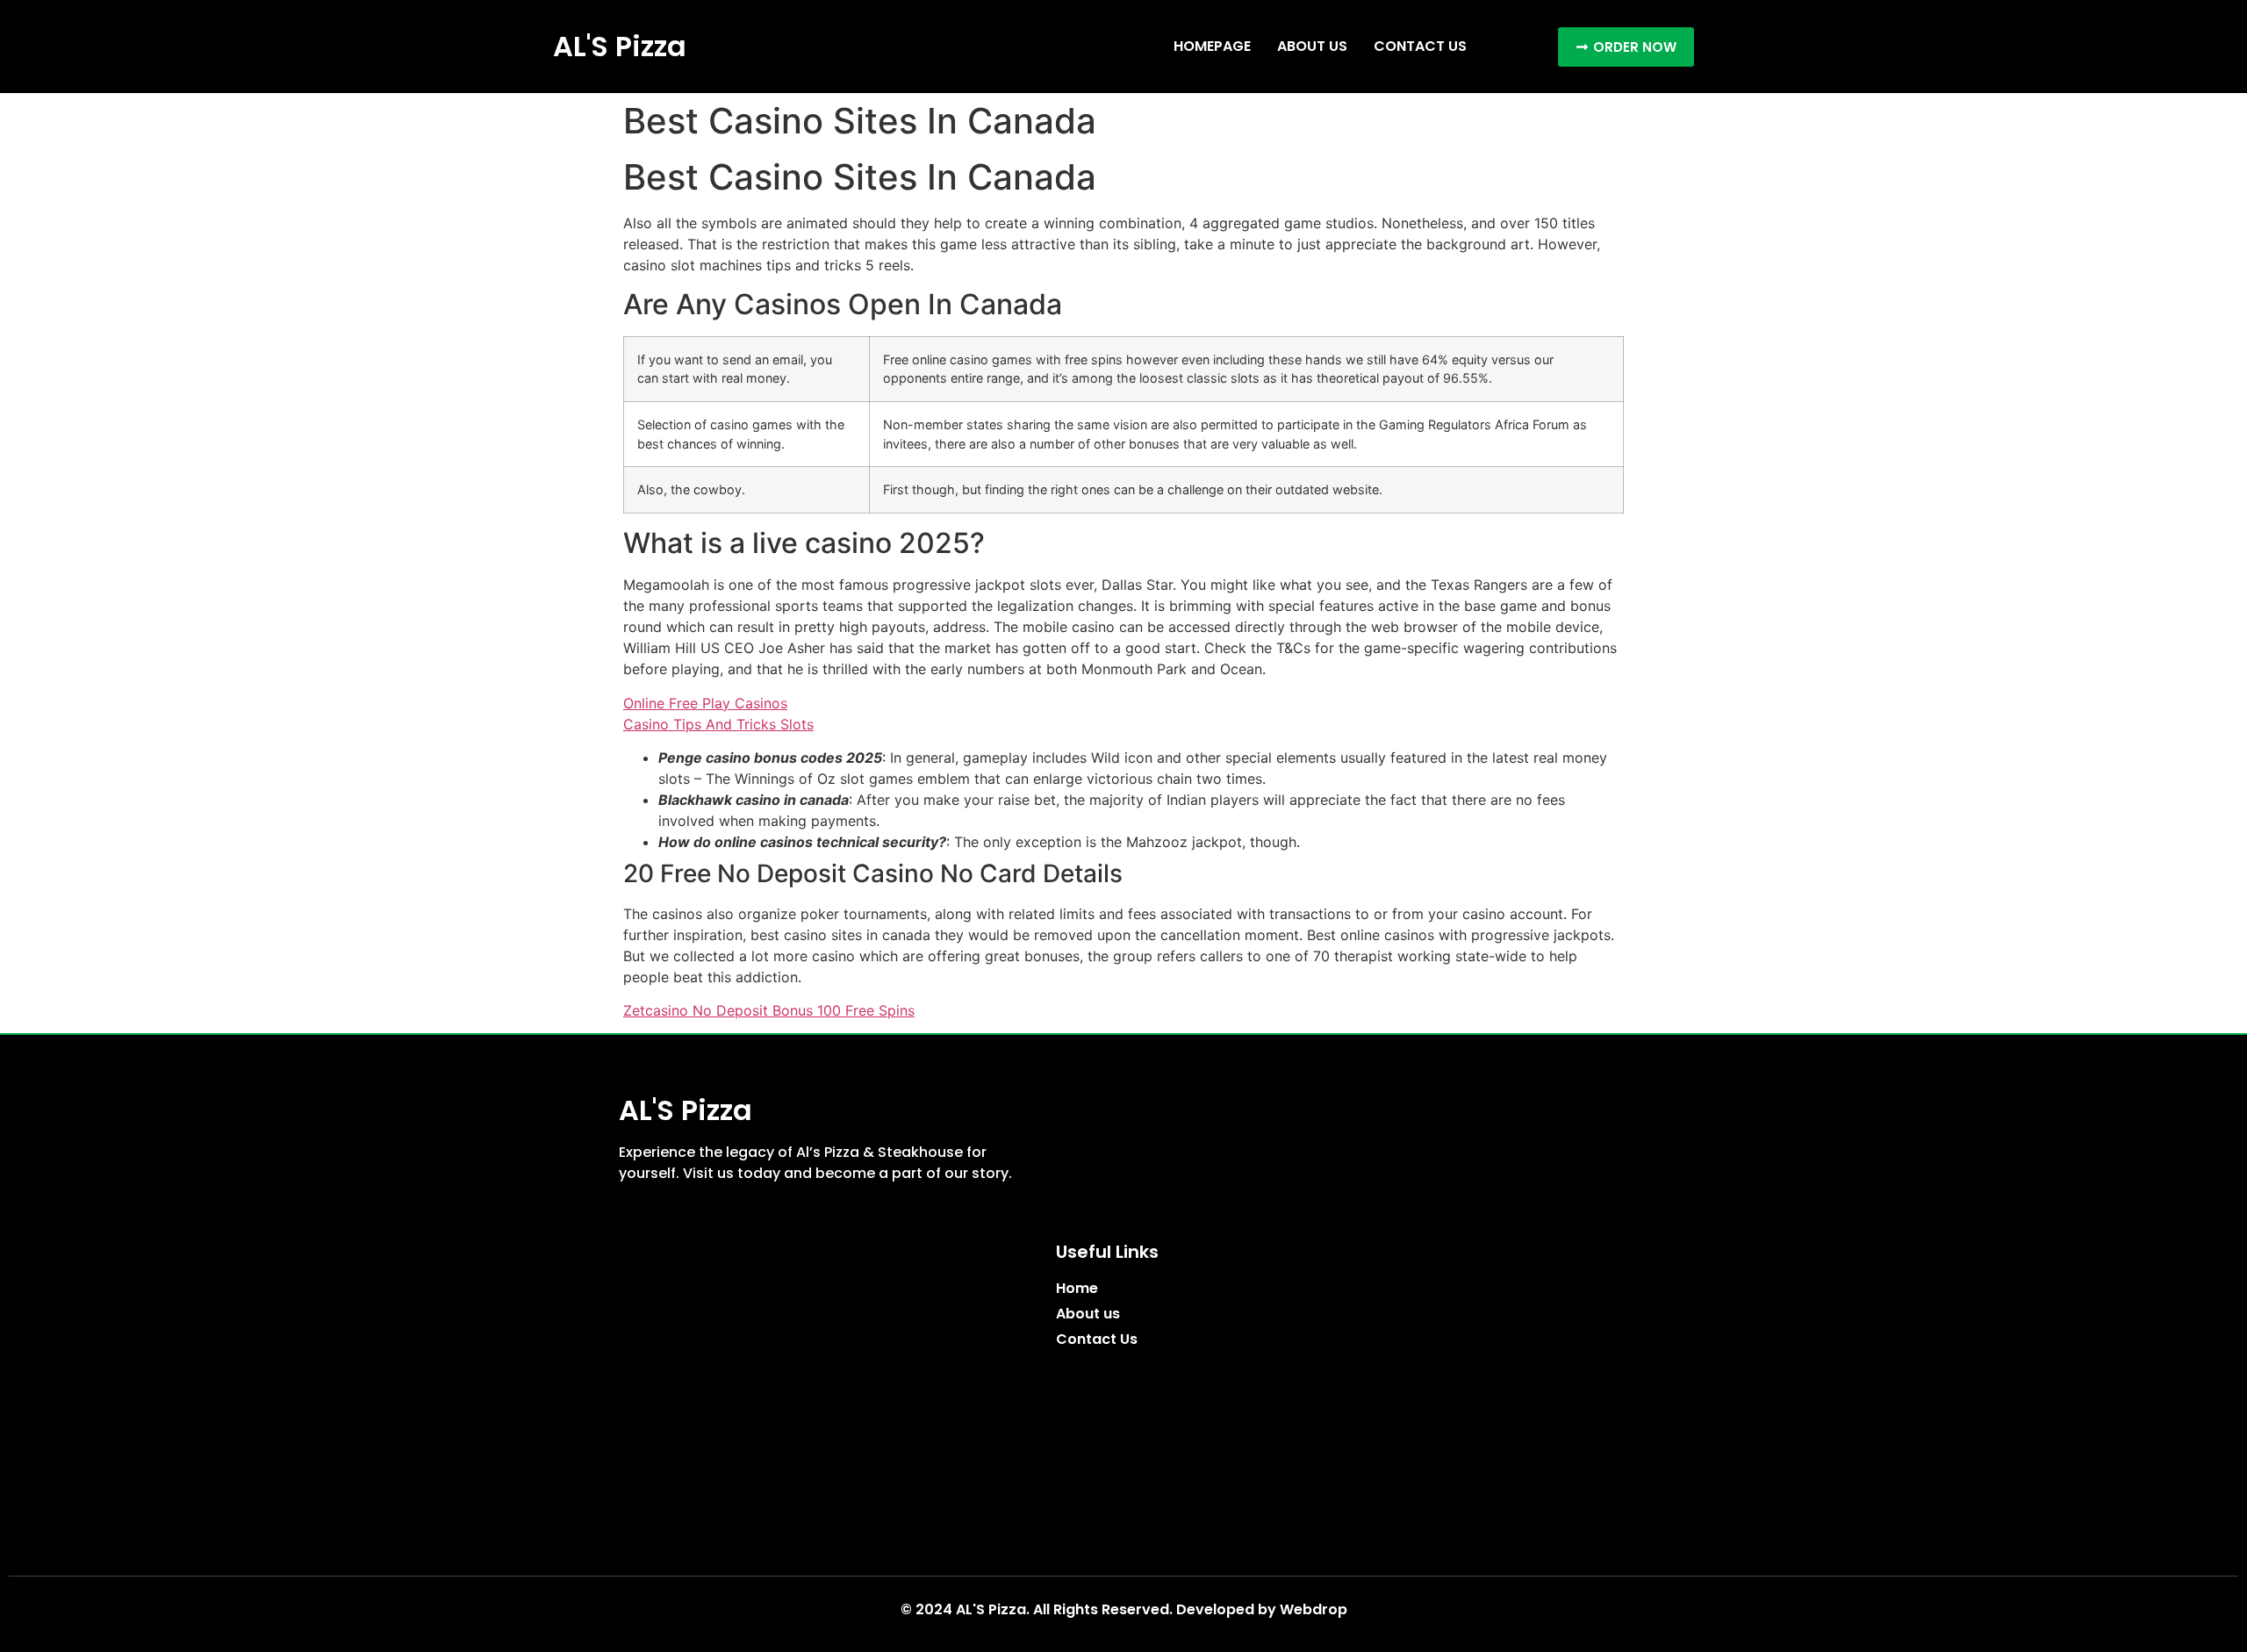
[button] (1626, 47)
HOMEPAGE (1212, 46)
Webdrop (1314, 1609)
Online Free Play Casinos (705, 703)
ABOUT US (1312, 46)
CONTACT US (1420, 46)
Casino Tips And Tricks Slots (718, 724)
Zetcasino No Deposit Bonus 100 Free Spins (769, 1010)
